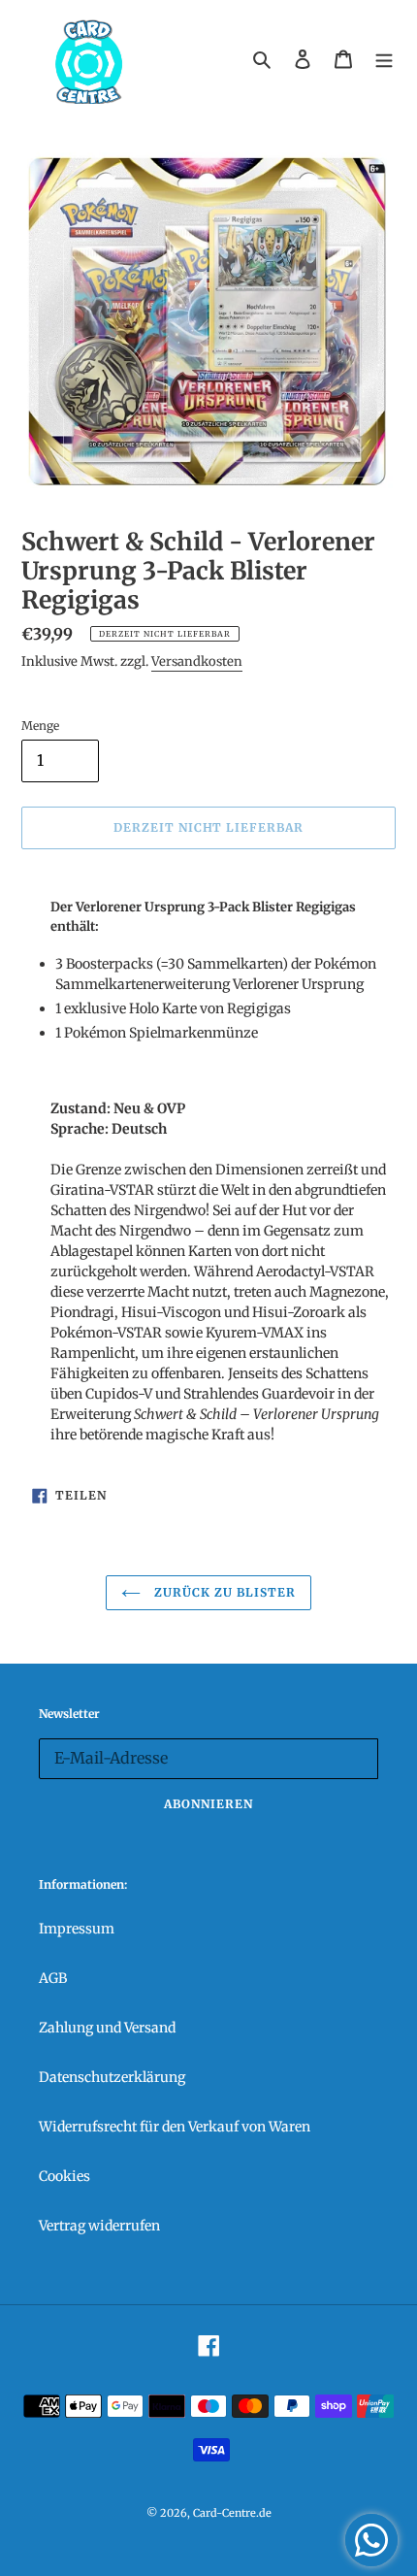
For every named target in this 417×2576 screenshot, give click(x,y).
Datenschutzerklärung (112, 2077)
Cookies (64, 2176)
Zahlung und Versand (107, 2028)
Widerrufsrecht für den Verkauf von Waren (175, 2127)
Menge (40, 726)
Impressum (77, 1929)
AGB (53, 1978)
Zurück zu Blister (223, 1592)
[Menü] (384, 59)
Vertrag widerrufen (99, 2226)
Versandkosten (197, 661)
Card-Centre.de (232, 2513)
